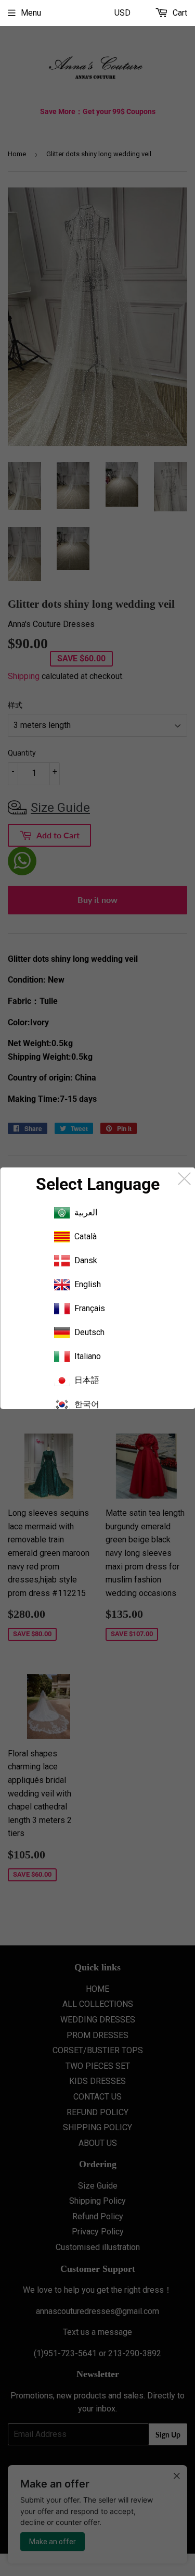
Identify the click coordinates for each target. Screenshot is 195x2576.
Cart (179, 13)
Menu (31, 13)
